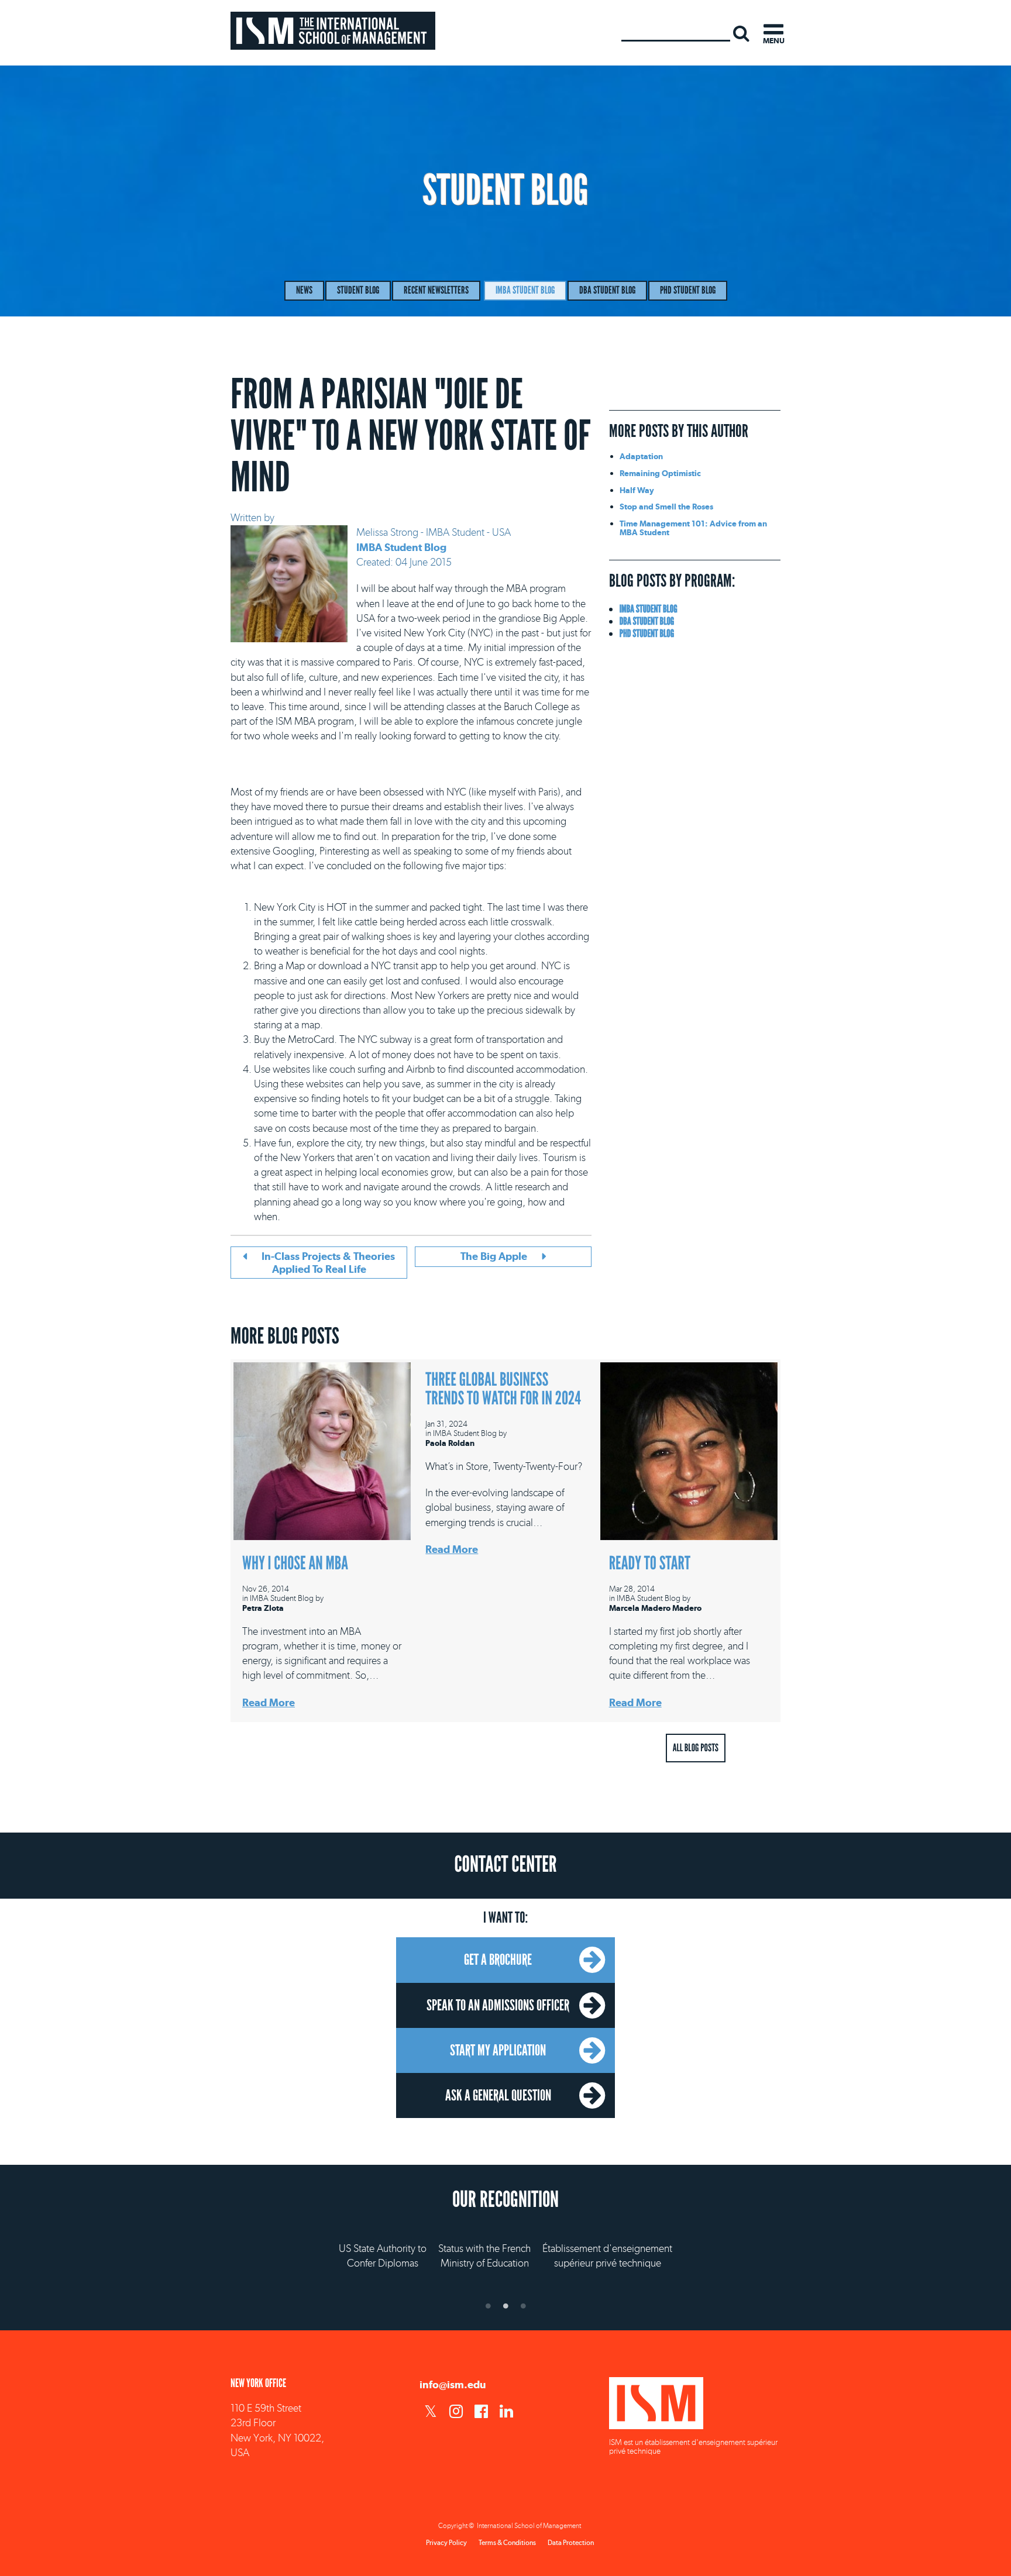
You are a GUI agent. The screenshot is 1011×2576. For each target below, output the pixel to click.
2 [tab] (505, 2306)
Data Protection (571, 2543)
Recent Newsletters (436, 290)
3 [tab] (523, 2306)
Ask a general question (498, 2095)
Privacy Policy (446, 2543)
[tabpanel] (505, 2245)
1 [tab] (488, 2306)
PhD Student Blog (688, 290)
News (304, 290)
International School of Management (333, 31)
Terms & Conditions (507, 2543)
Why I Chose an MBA (295, 1563)
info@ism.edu (453, 2384)
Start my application (498, 2050)
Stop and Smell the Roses (666, 506)
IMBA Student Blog (525, 290)
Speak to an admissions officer (498, 2005)
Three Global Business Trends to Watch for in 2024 (503, 1389)
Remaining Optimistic (660, 473)
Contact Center (505, 1865)
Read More (269, 1702)
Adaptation (641, 456)
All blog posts (696, 1748)
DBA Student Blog (607, 290)
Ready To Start (650, 1563)
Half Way (637, 490)
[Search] (741, 33)
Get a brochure (498, 1959)
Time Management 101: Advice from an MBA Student (693, 527)
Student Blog (358, 290)
